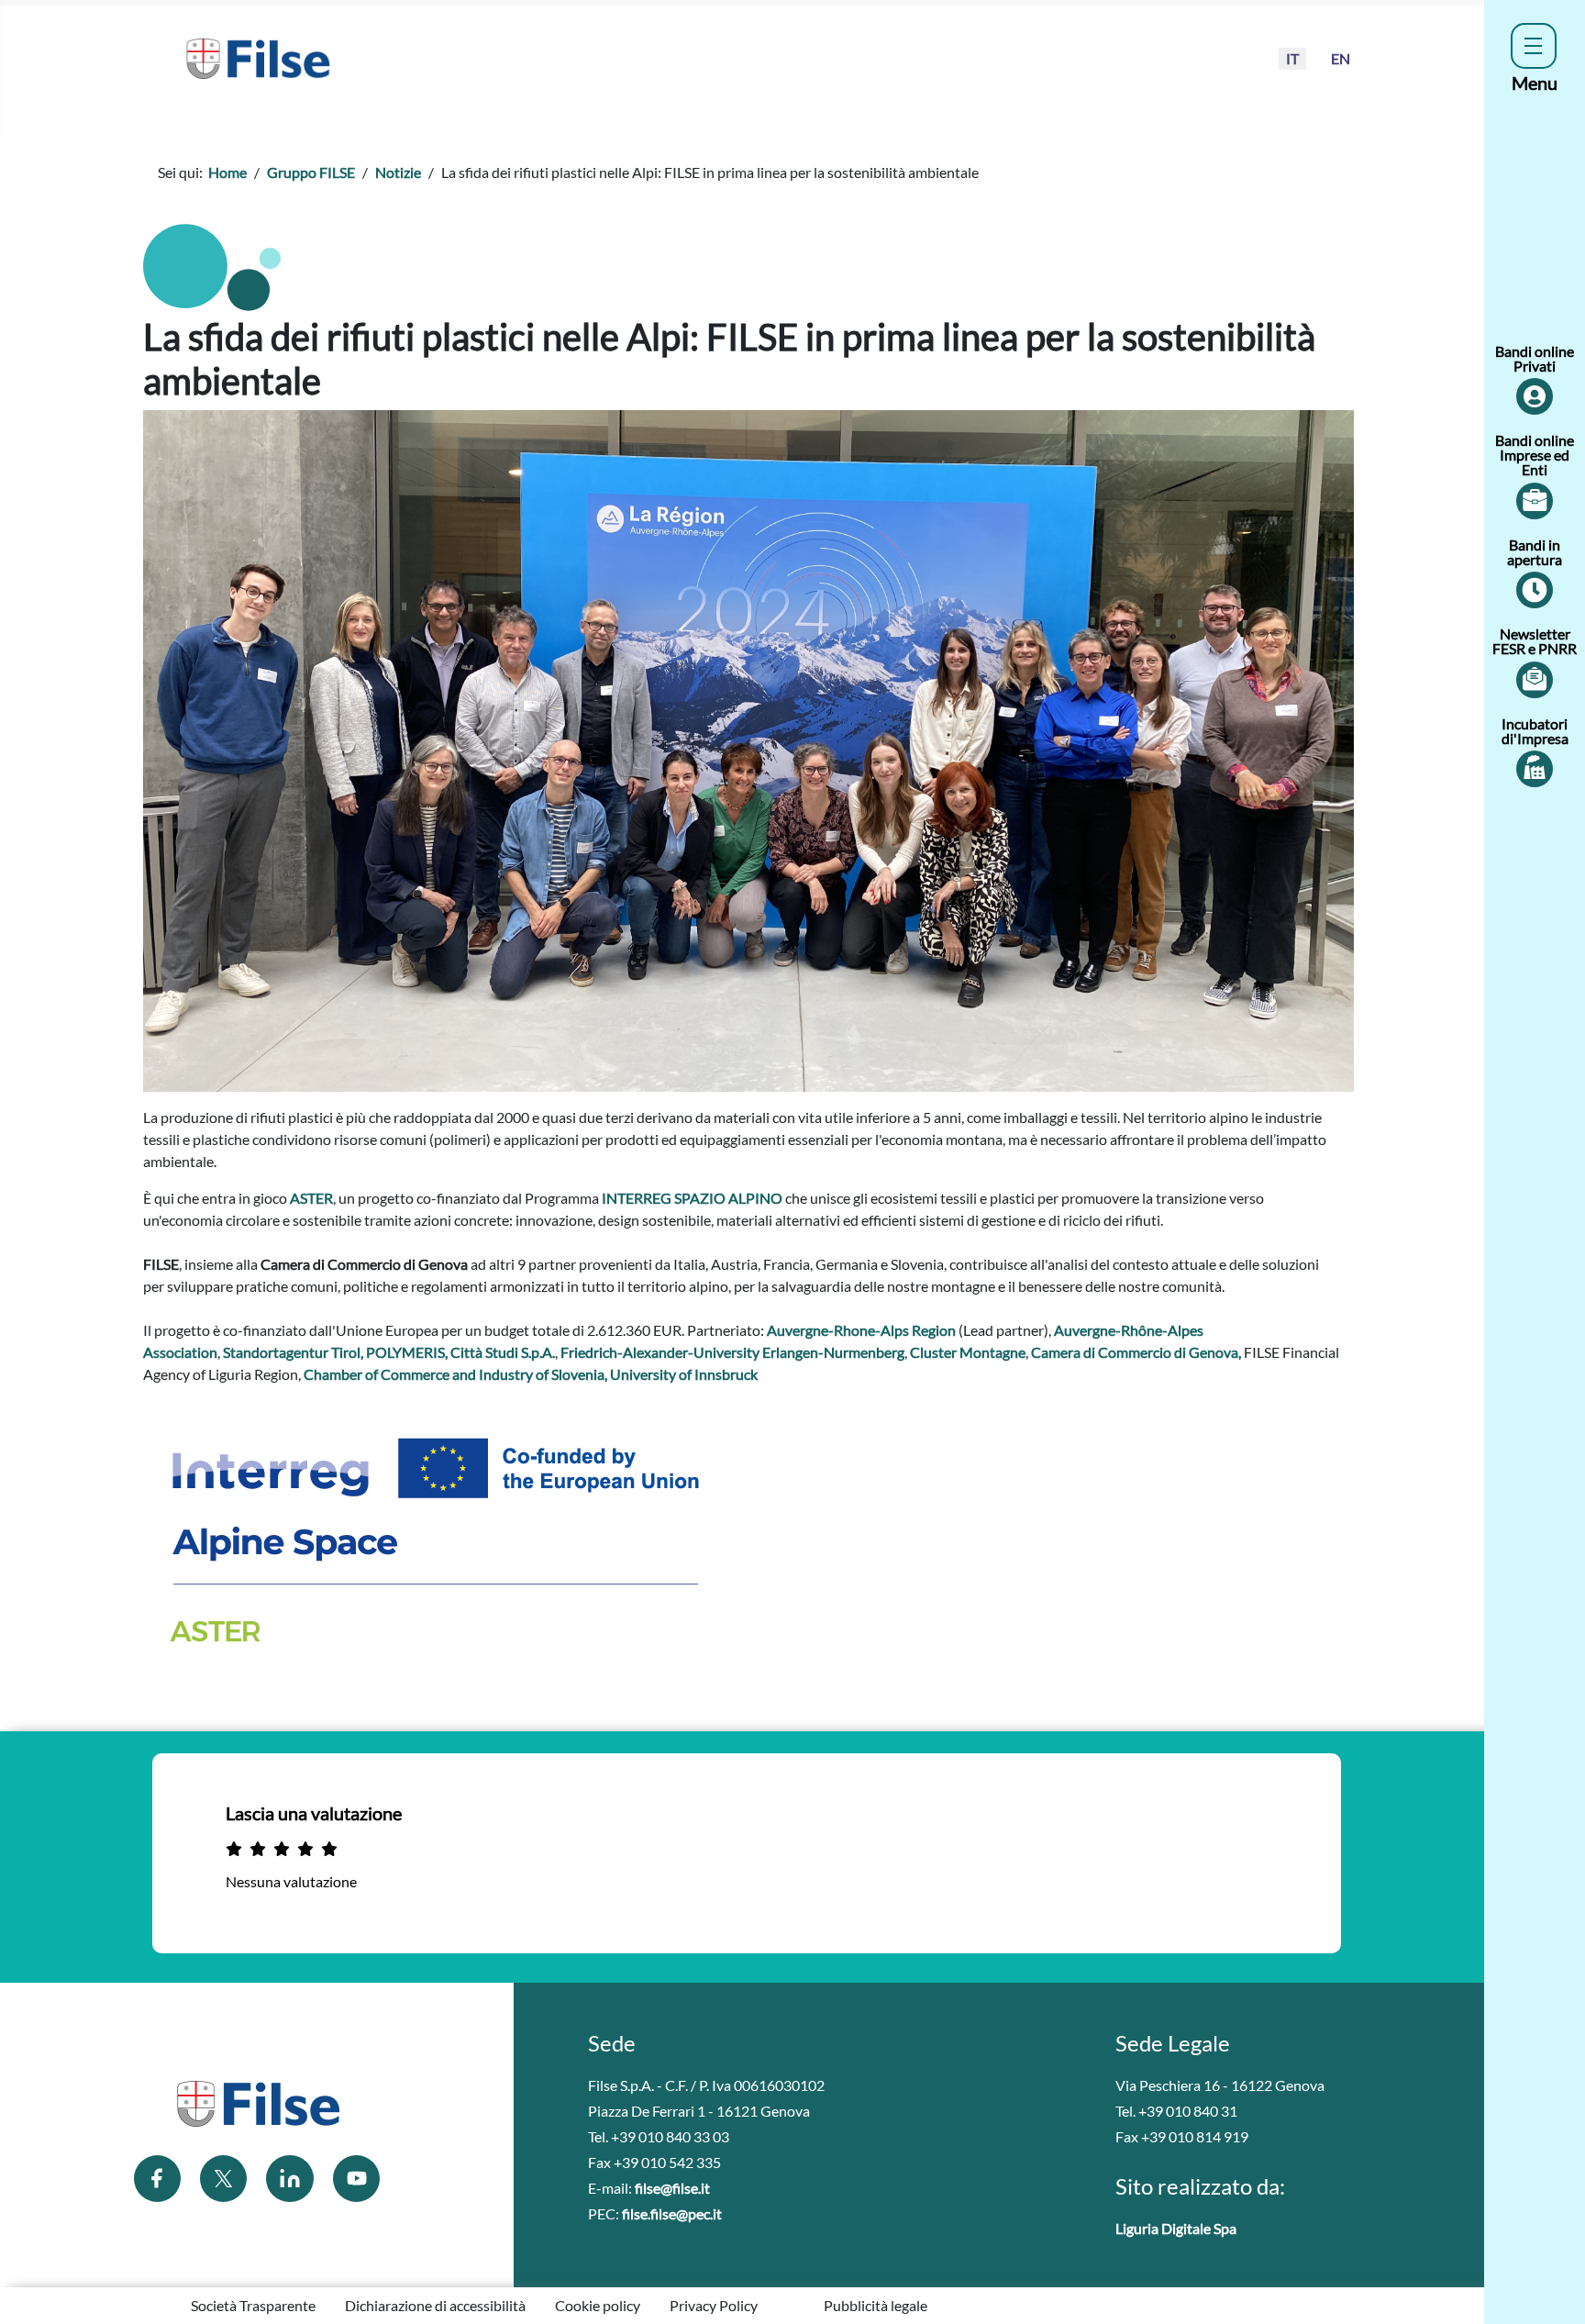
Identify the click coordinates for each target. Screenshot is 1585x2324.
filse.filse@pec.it (672, 2213)
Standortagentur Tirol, (294, 1352)
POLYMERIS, (408, 1352)
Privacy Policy (714, 2305)
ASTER (311, 1198)
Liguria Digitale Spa (1176, 2228)
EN (1341, 58)
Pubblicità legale (876, 2305)
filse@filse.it (672, 2188)
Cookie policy (598, 2305)
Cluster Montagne (968, 1352)
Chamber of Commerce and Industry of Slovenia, (457, 1374)
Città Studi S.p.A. (503, 1352)
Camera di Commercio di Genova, (1137, 1352)
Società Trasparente (253, 2305)
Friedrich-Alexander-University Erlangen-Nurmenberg (732, 1352)
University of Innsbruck (684, 1374)
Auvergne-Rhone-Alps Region (861, 1330)
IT (1292, 58)
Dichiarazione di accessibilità (435, 2305)
